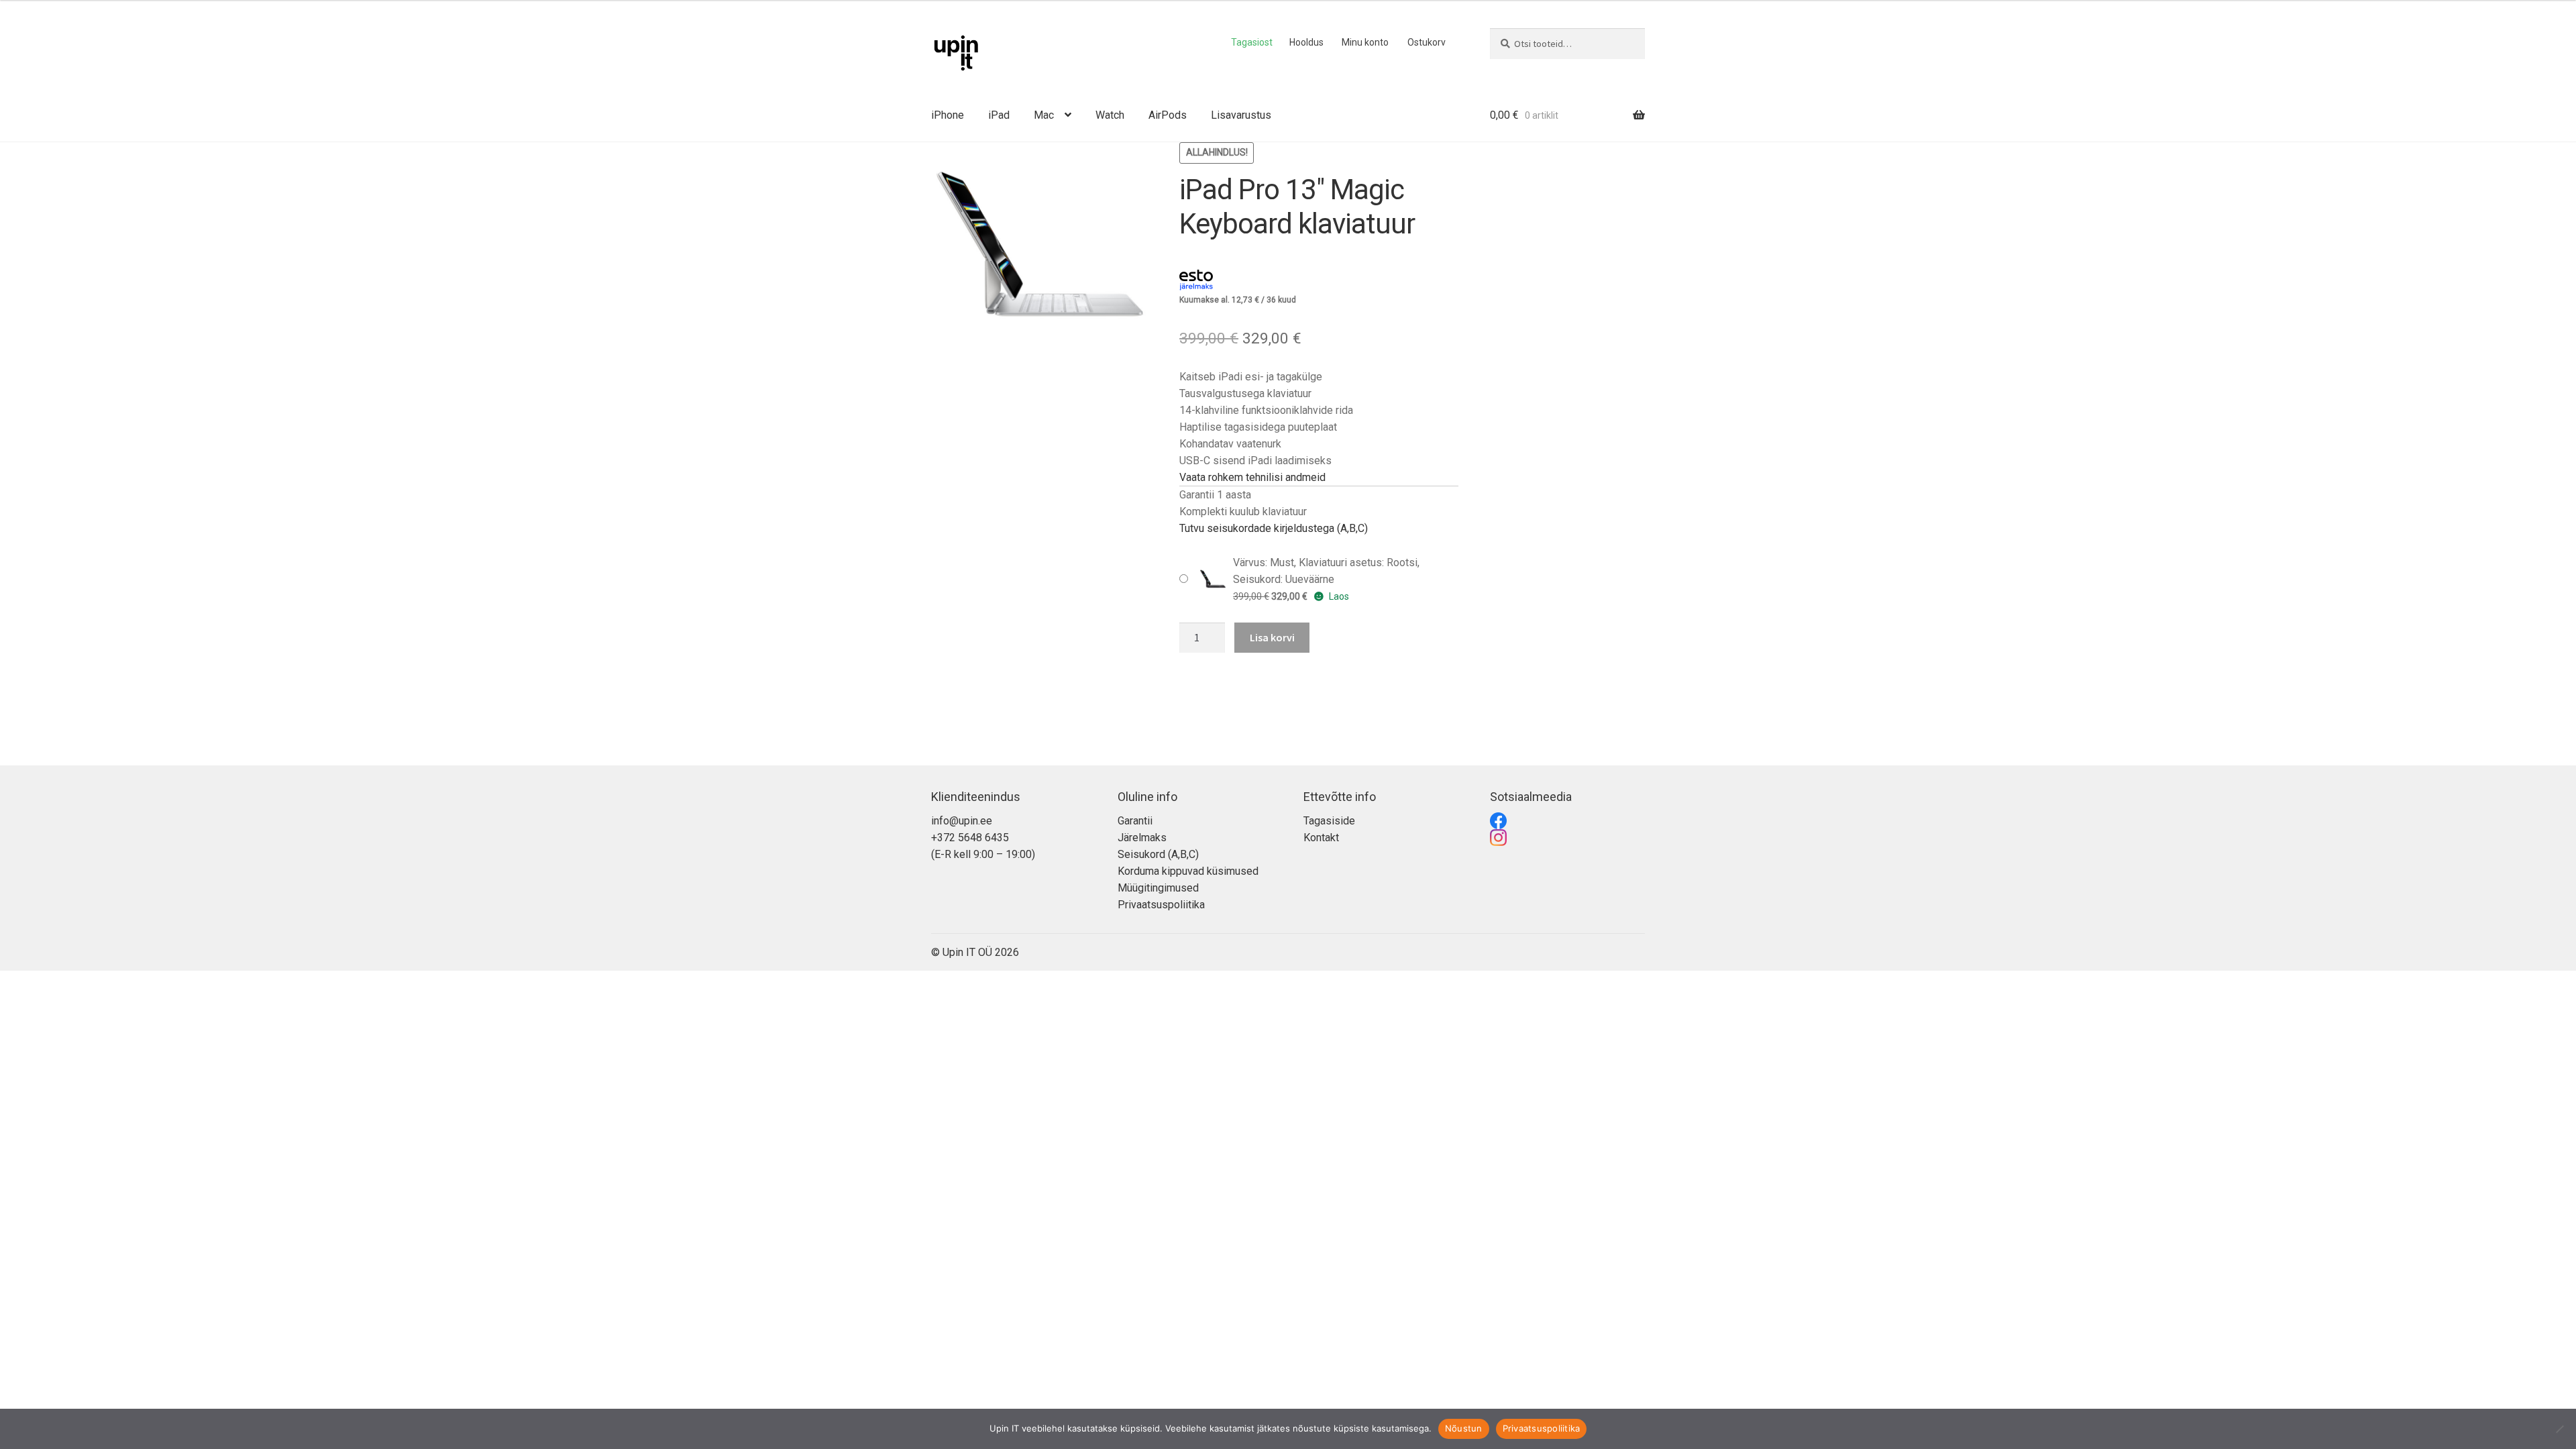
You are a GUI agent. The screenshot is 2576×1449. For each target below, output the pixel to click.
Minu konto (1365, 42)
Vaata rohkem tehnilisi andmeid (1252, 477)
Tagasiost (1252, 42)
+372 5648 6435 (970, 838)
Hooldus (1306, 42)
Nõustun (1464, 1428)
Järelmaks (1142, 838)
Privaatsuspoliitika (1161, 905)
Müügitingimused (1158, 888)
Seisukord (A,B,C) (1158, 854)
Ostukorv (1427, 42)
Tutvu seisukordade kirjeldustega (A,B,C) (1274, 528)
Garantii (1135, 821)
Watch (1110, 115)
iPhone (948, 115)
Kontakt (1321, 838)
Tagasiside (1329, 821)
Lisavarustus (1241, 115)
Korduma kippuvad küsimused (1188, 871)
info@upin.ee (962, 821)
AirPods (1168, 115)
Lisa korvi (1272, 637)
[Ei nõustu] (2559, 1429)
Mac (1044, 115)
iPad (999, 115)
